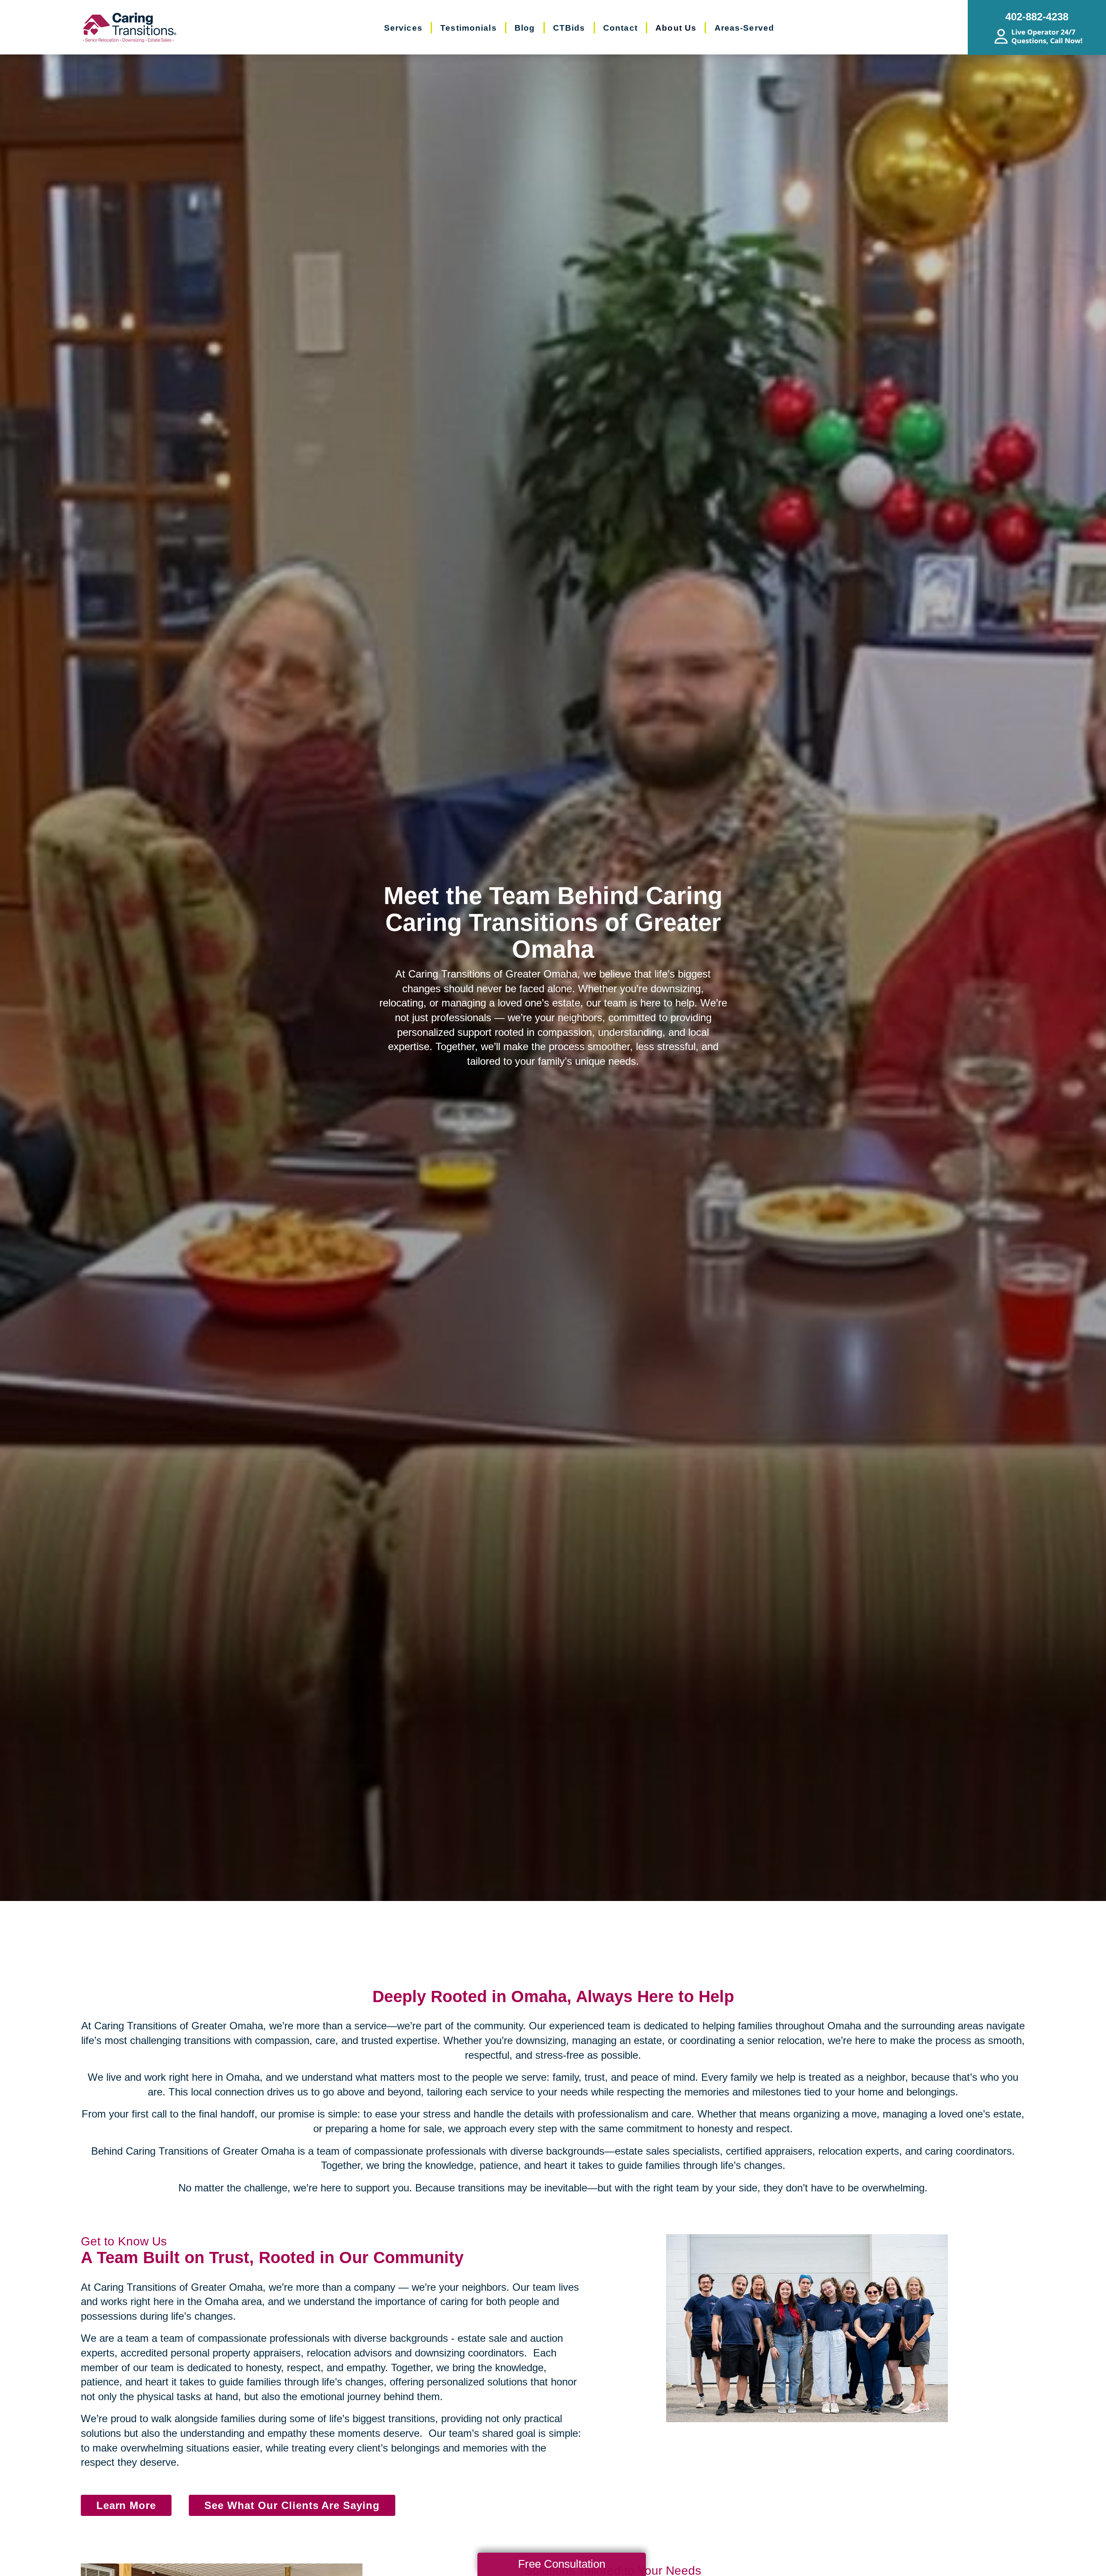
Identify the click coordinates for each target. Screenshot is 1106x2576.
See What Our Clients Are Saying (292, 2505)
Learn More (126, 2505)
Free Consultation (562, 2564)
